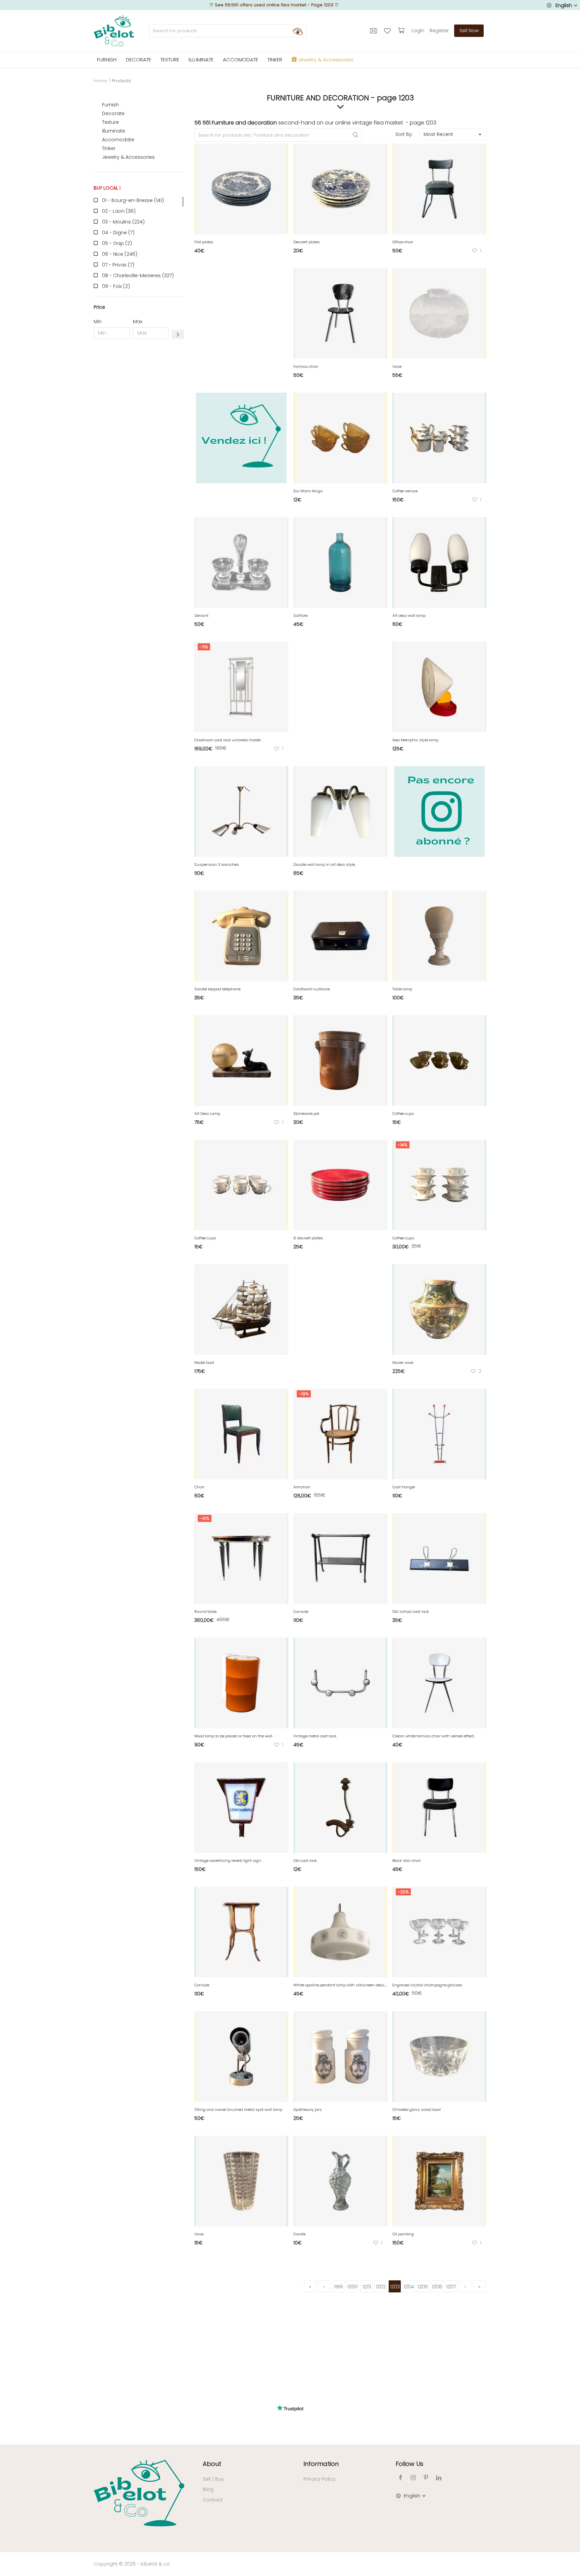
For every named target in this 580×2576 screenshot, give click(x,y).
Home (100, 81)
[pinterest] (426, 2478)
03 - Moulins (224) (123, 222)
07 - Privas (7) (118, 265)
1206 (437, 2287)
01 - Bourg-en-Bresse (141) (133, 200)
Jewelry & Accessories (128, 157)
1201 (367, 2287)
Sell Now (469, 31)
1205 (423, 2287)
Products (121, 81)
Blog (208, 2489)
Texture (110, 122)
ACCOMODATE (240, 60)
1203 (395, 2287)
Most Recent (438, 134)
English (564, 5)
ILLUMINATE (201, 60)
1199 (338, 2287)
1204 (409, 2287)
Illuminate (114, 131)
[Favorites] (388, 31)
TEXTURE (170, 60)
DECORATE (138, 60)
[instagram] (413, 2478)
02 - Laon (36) (119, 211)
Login (418, 31)
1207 (451, 2287)
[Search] (298, 31)
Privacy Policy (320, 2479)
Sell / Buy (213, 2479)
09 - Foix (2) (116, 286)
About (212, 2464)
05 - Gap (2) (117, 243)
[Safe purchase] (402, 31)
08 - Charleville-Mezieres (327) (138, 276)
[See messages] (374, 31)
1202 (381, 2287)
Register (439, 31)
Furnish (110, 105)
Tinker (109, 148)
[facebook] (400, 2478)
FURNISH (107, 60)
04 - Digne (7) (118, 233)
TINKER (275, 60)
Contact (213, 2500)
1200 (352, 2287)
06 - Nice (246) (120, 254)
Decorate (113, 113)
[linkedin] (439, 2478)
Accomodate (118, 140)
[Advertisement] (139, 446)
